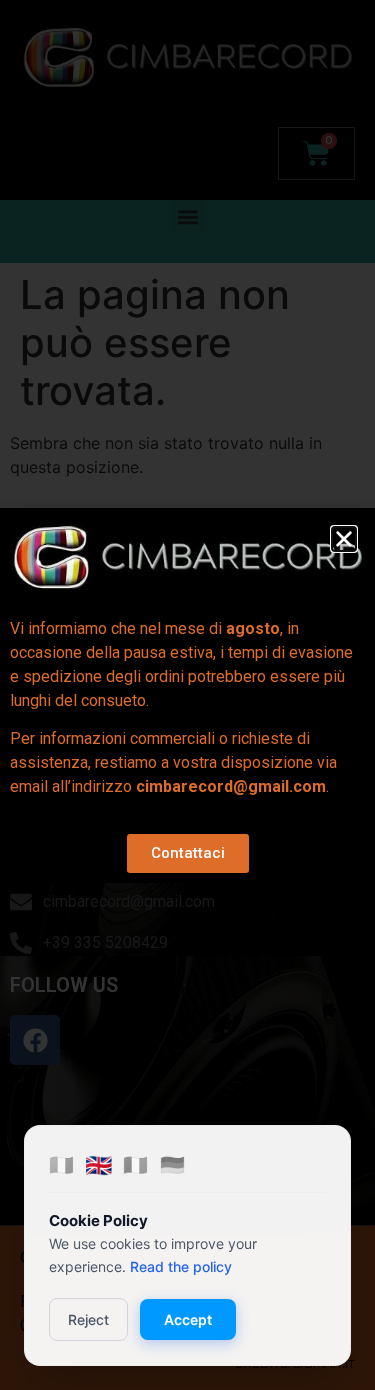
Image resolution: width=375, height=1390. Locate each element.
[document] (187, 695)
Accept (188, 1319)
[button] (344, 539)
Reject (88, 1319)
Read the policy (181, 1266)
